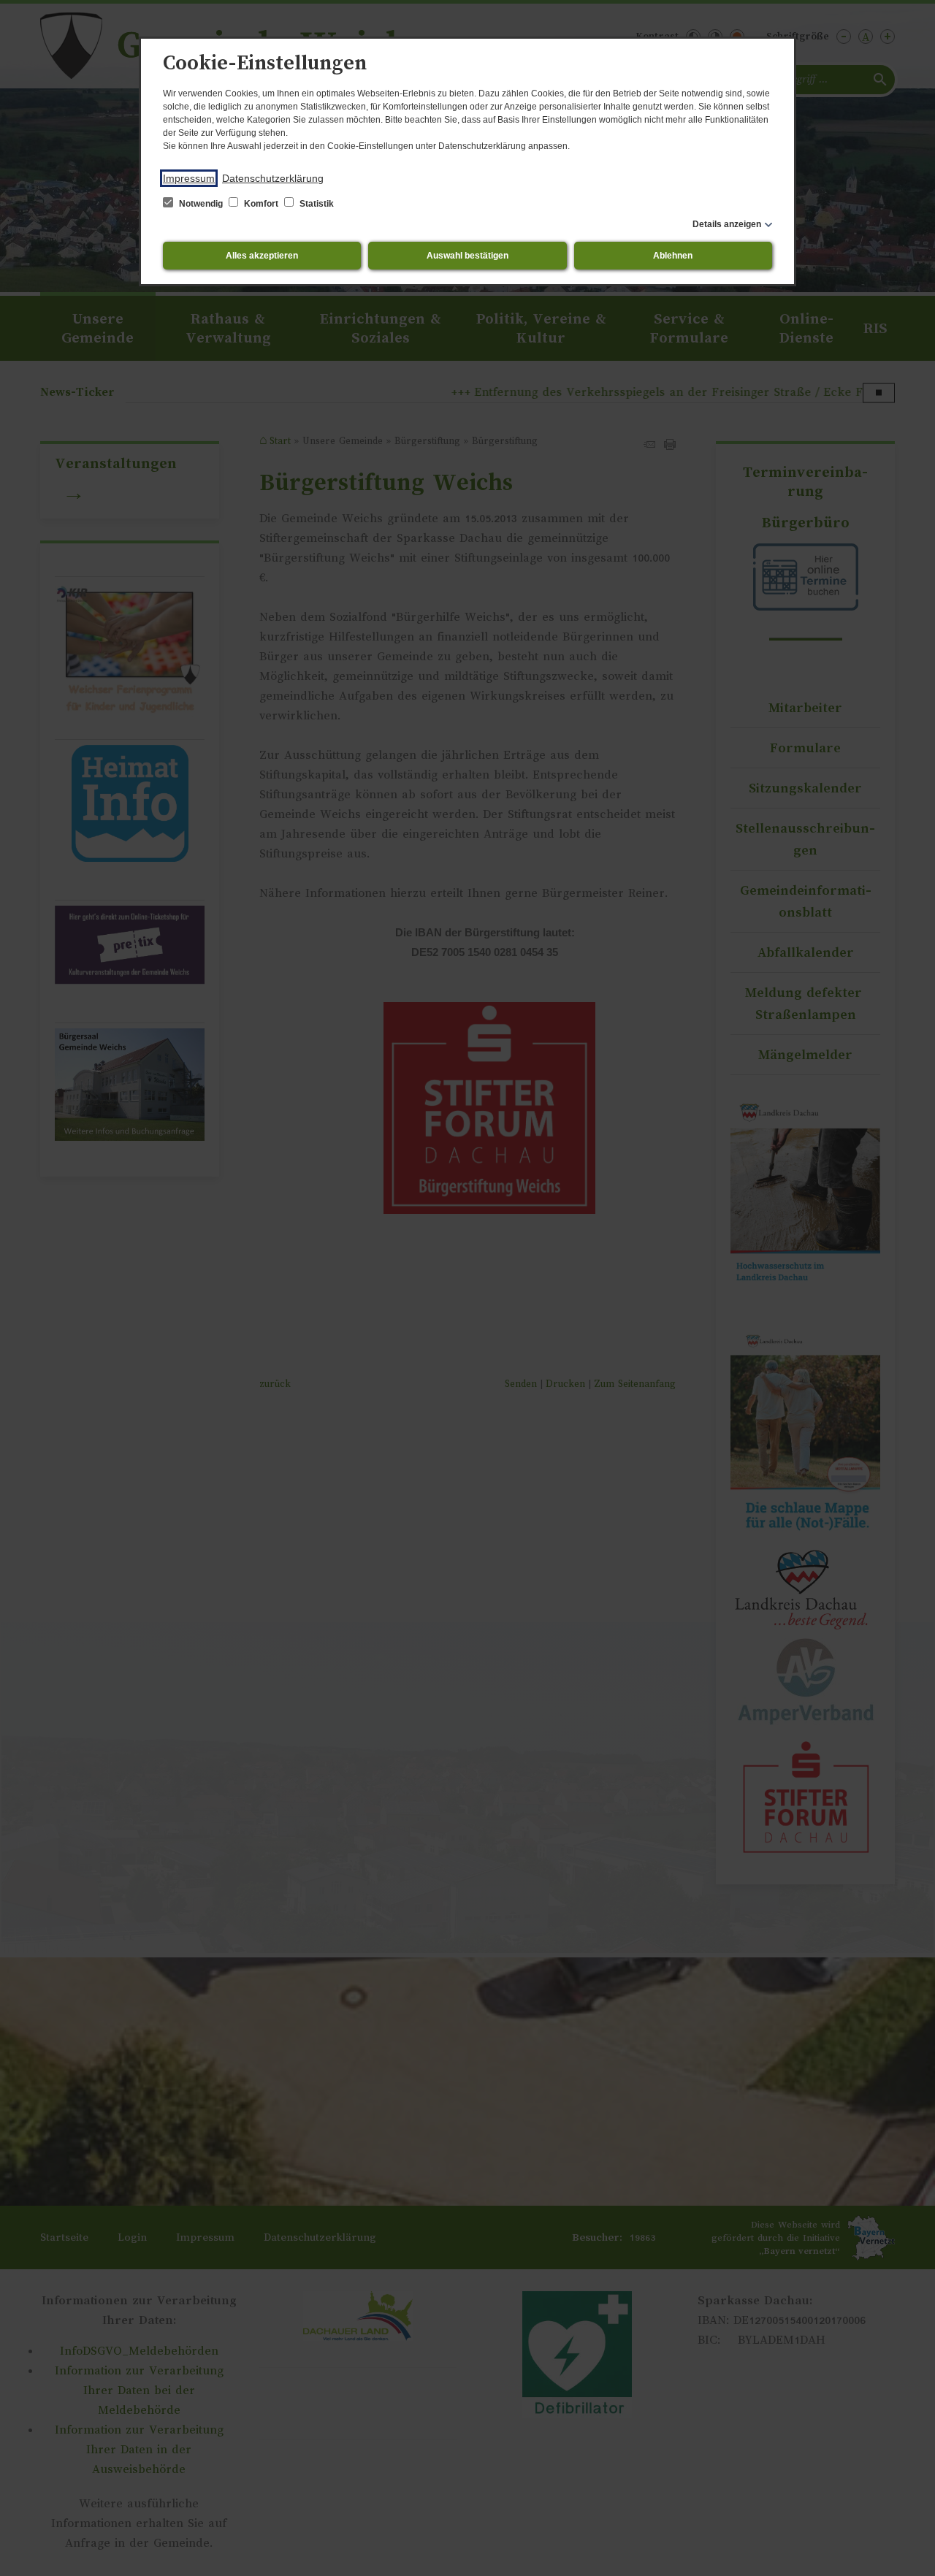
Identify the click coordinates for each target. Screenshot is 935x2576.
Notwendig (201, 204)
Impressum (189, 178)
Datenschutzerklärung (273, 178)
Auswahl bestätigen (467, 256)
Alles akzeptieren (262, 256)
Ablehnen (673, 256)
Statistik (316, 204)
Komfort (261, 204)
